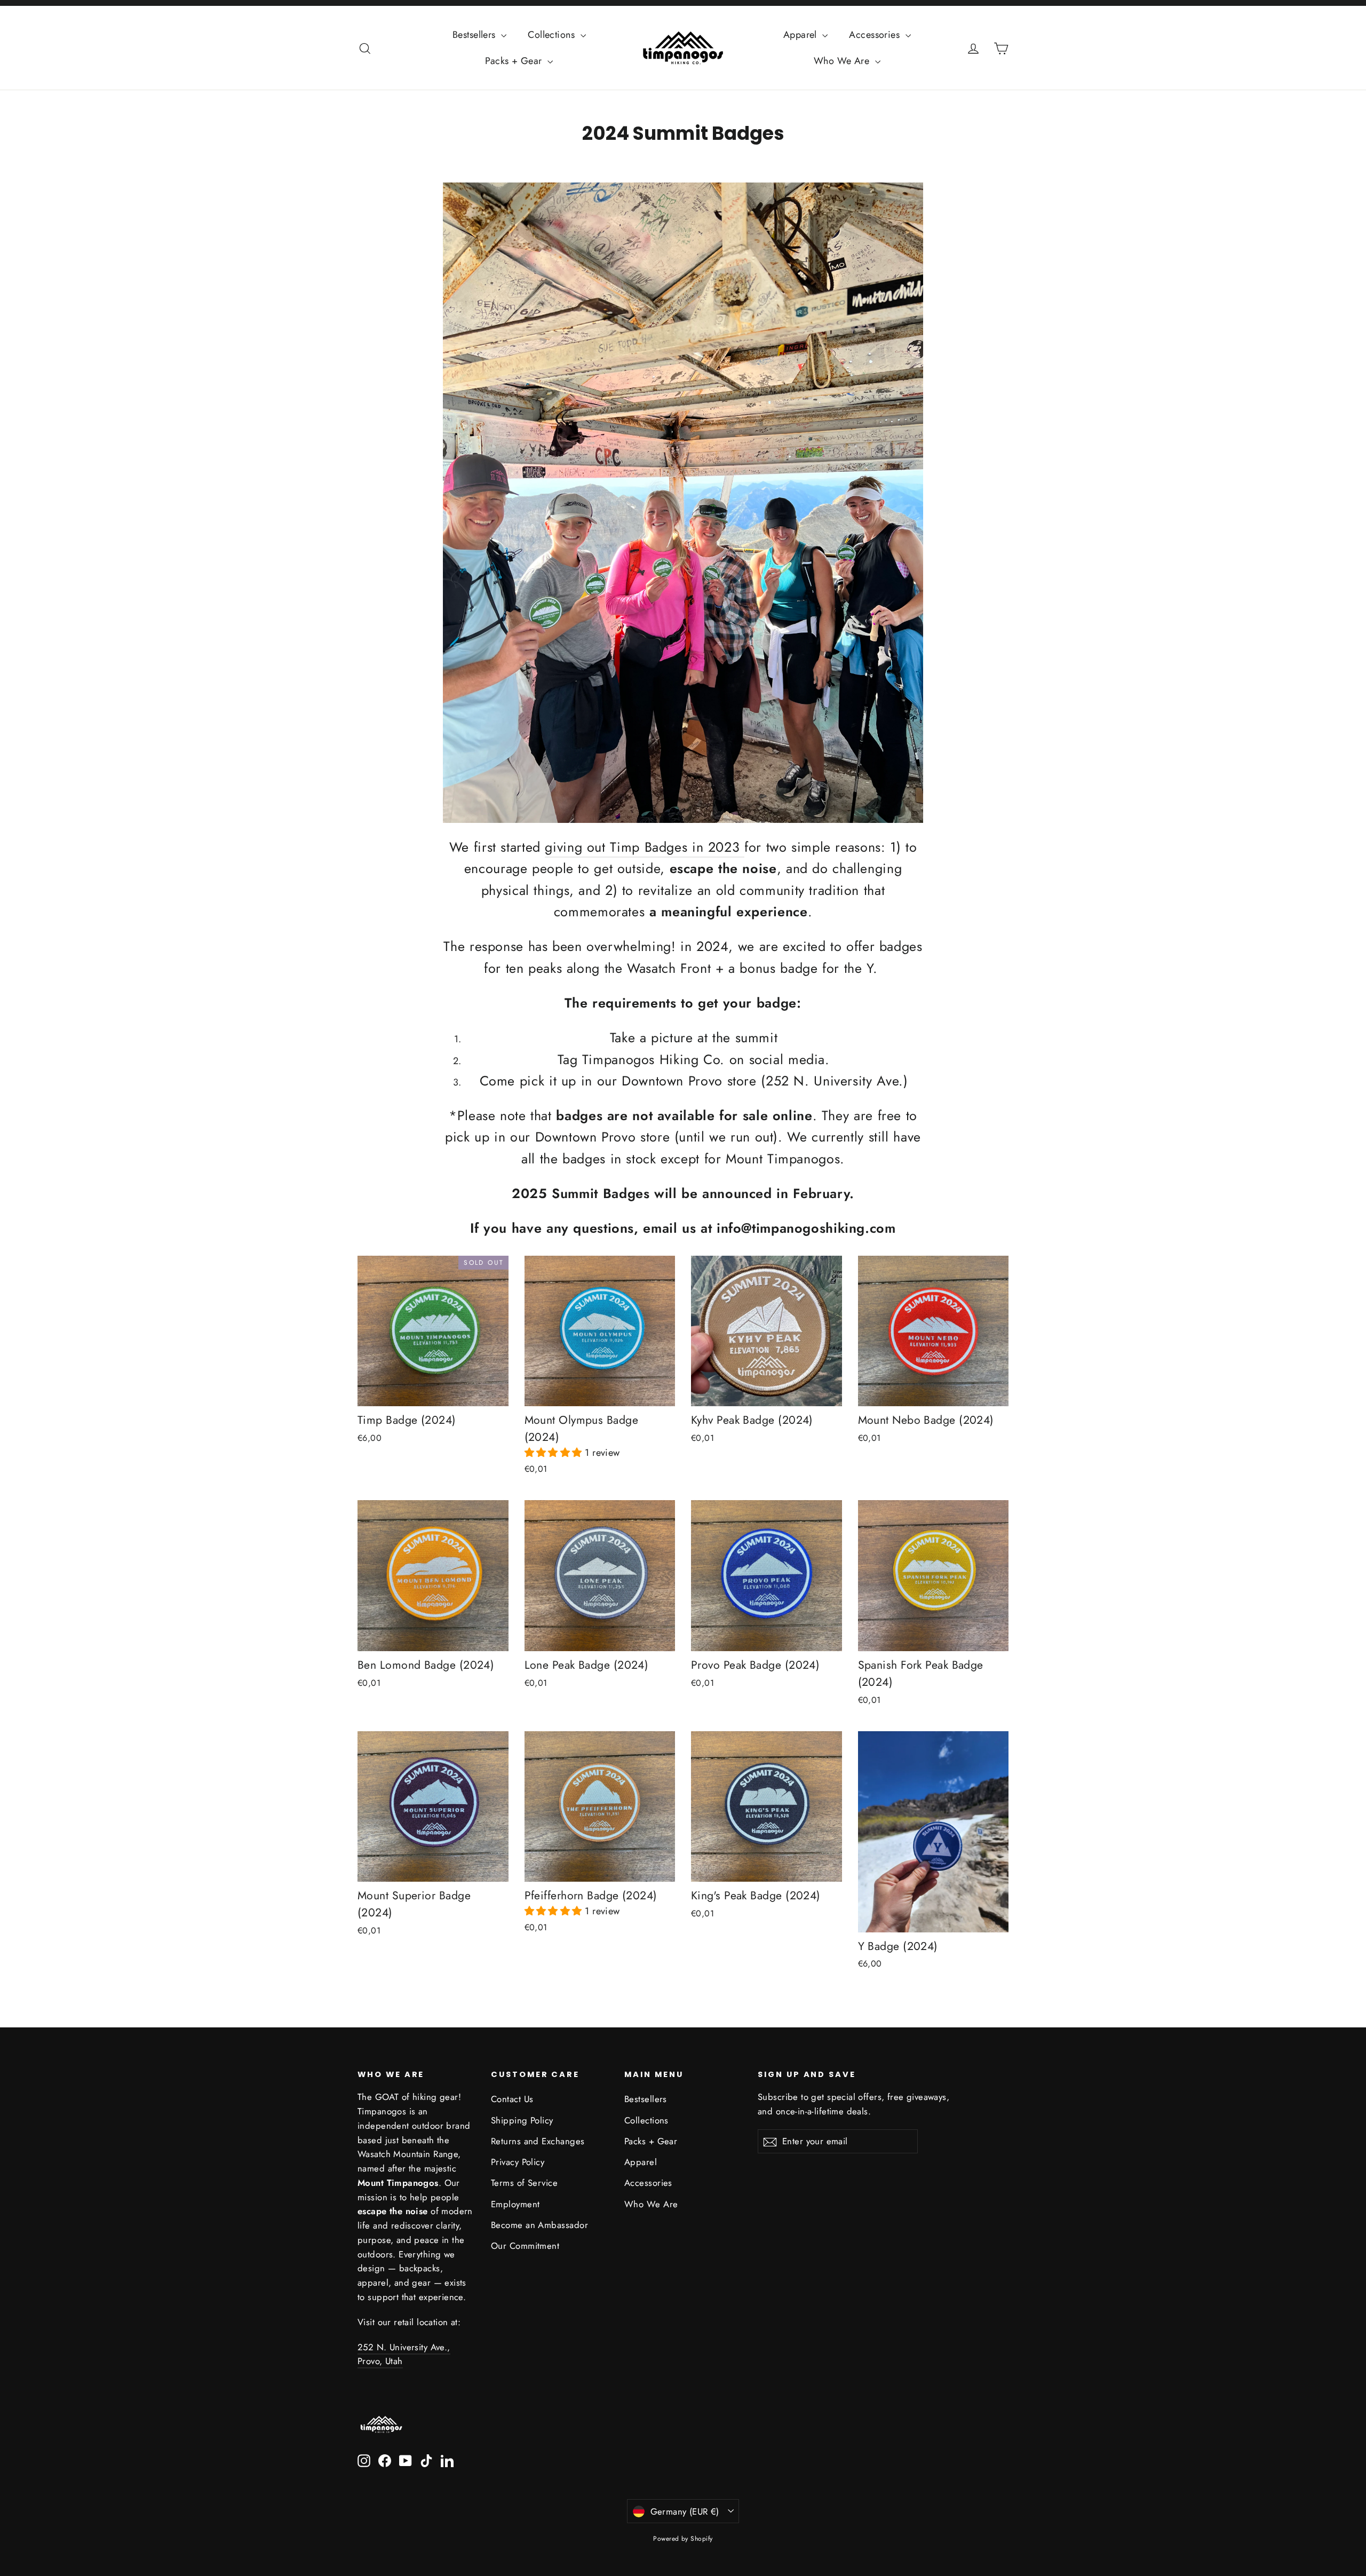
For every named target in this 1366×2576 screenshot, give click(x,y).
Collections (553, 35)
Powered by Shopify (683, 2539)
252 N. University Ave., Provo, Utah (404, 2354)
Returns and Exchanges (538, 2141)
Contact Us (512, 2099)
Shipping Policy (522, 2120)
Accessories (876, 35)
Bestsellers (475, 35)
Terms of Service (524, 2183)
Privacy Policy (518, 2162)
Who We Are (843, 61)
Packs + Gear (515, 61)
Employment (515, 2204)
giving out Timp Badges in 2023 (645, 847)
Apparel (802, 35)
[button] (555, 1453)
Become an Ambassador (539, 2225)
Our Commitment (525, 2246)
